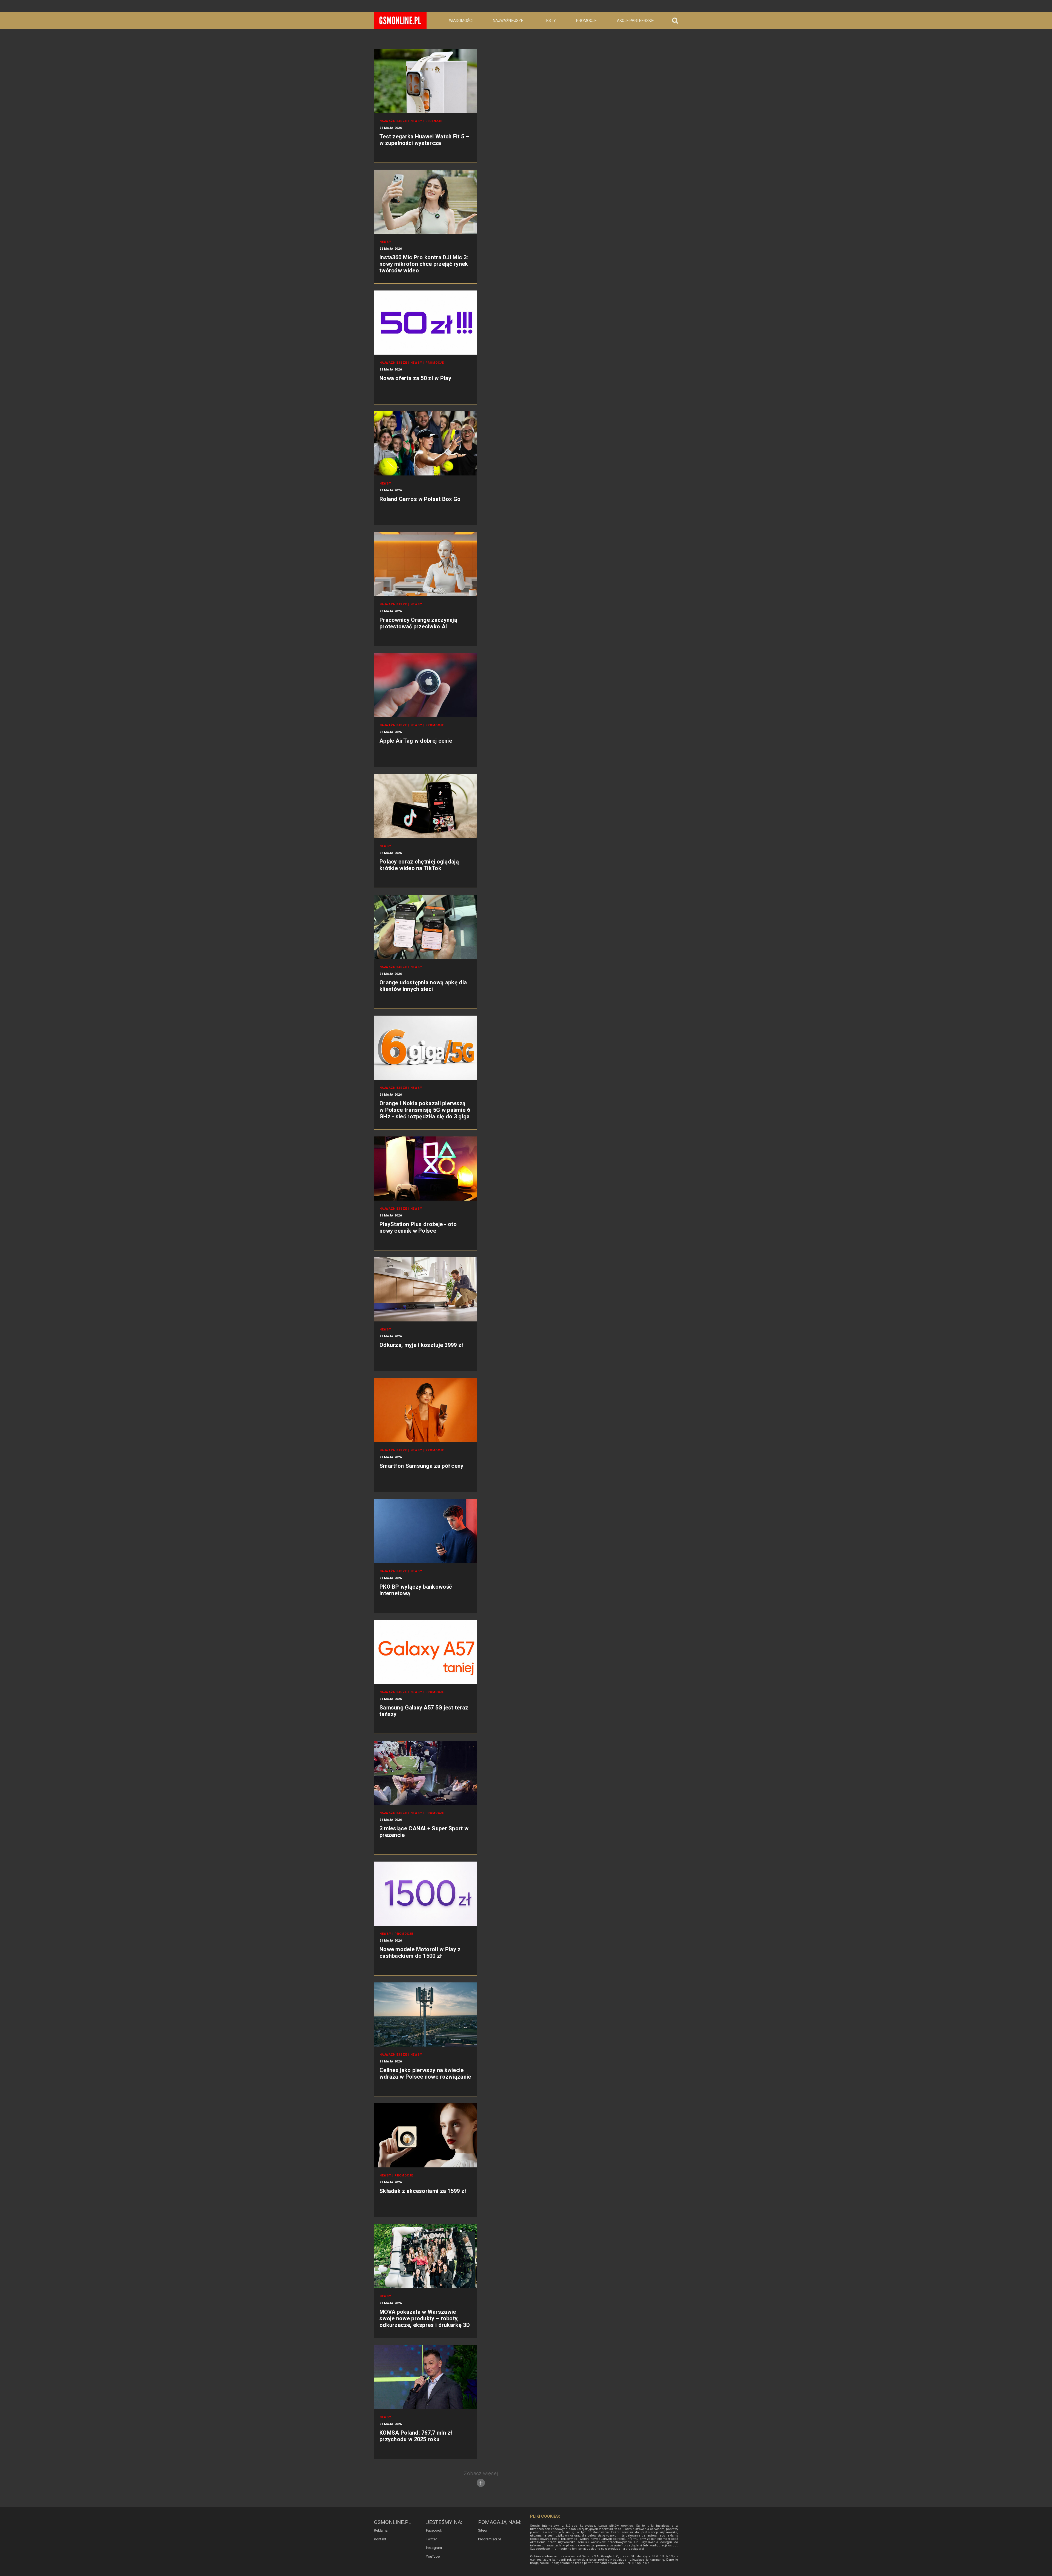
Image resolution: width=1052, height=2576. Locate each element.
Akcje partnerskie (635, 21)
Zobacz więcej (481, 2473)
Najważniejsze (508, 21)
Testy (550, 21)
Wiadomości (461, 21)
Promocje (586, 21)
